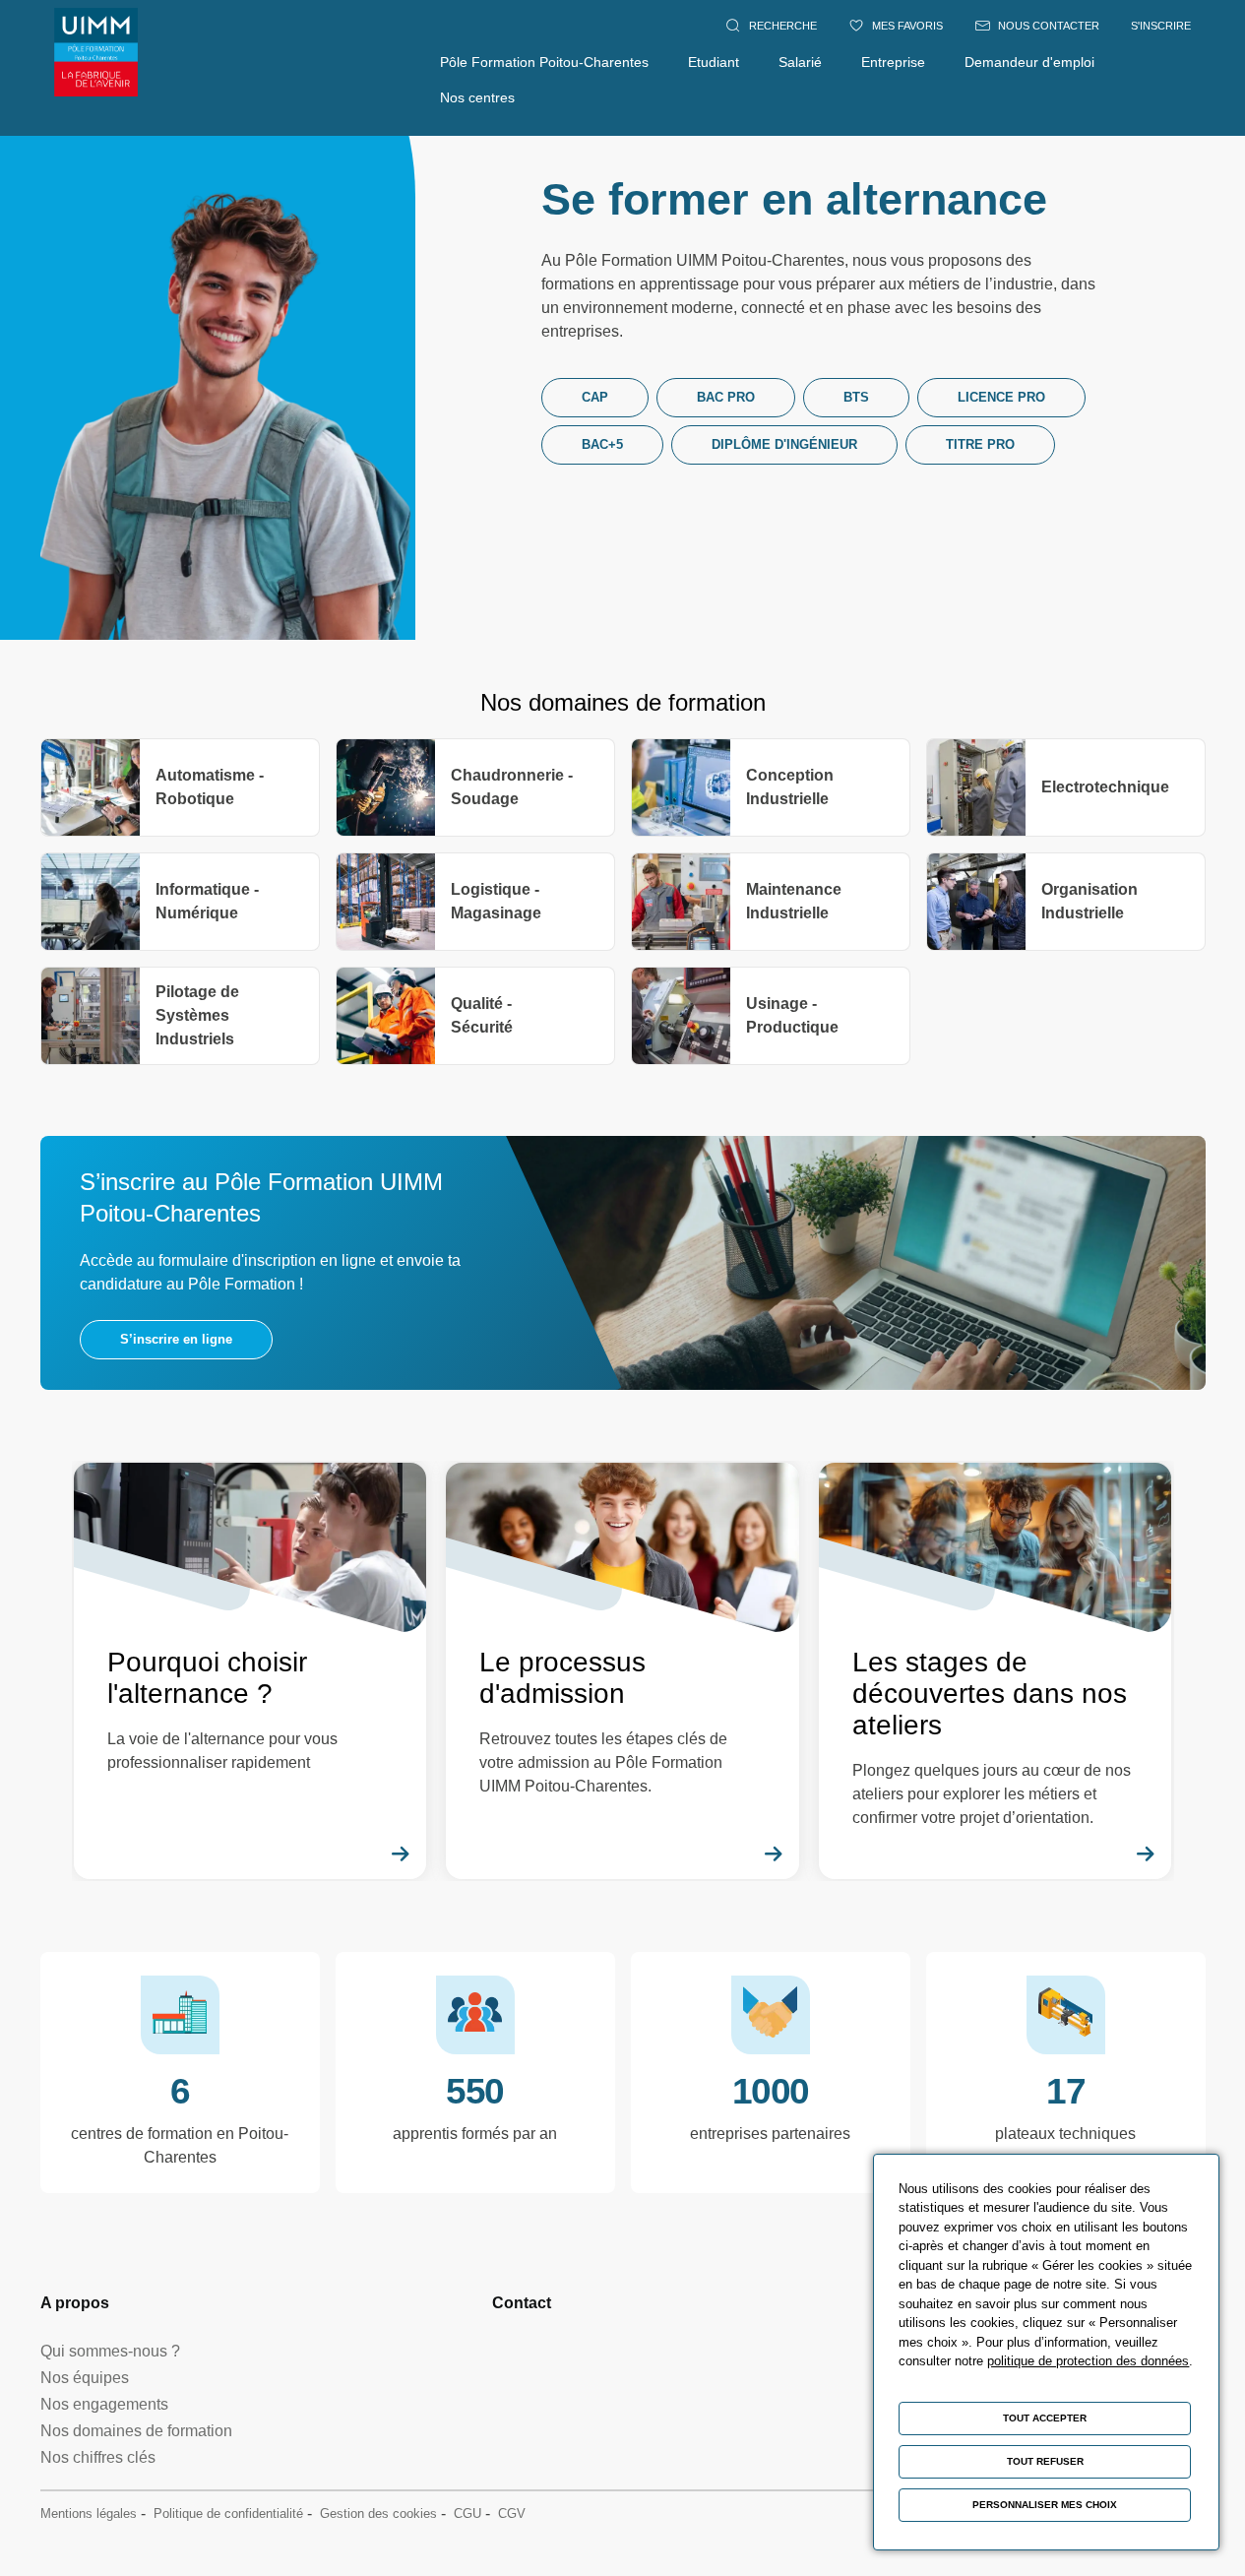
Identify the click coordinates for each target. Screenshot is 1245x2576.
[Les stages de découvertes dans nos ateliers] (996, 1671)
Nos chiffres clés (98, 2457)
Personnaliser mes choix (1045, 2505)
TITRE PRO (980, 444)
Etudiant (714, 62)
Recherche (783, 26)
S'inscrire (1161, 26)
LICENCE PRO (1001, 397)
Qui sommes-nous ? (110, 2351)
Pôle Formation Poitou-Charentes (544, 62)
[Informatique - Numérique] (180, 902)
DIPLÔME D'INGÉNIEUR (784, 444)
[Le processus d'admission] (622, 1671)
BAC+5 (602, 444)
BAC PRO (726, 397)
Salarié (800, 62)
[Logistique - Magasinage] (475, 902)
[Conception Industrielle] (771, 787)
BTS (856, 397)
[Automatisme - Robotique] (180, 787)
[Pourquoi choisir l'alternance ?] (250, 1671)
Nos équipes (85, 2378)
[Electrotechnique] (1066, 787)
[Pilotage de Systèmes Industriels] (180, 1016)
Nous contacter (1049, 26)
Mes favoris (907, 26)
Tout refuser (1045, 2461)
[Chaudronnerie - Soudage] (475, 787)
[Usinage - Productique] (771, 1016)
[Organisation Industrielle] (1066, 902)
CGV (512, 2513)
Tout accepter (1045, 2418)
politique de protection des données (1088, 2361)
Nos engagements (104, 2404)
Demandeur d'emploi (1029, 62)
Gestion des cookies (378, 2513)
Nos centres (477, 97)
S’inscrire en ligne (176, 1339)
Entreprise (893, 62)
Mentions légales (89, 2513)
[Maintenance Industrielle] (771, 902)
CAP (595, 397)
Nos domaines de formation (136, 2431)
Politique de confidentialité (228, 2513)
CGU (467, 2513)
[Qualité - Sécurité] (475, 1016)
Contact (522, 2303)
